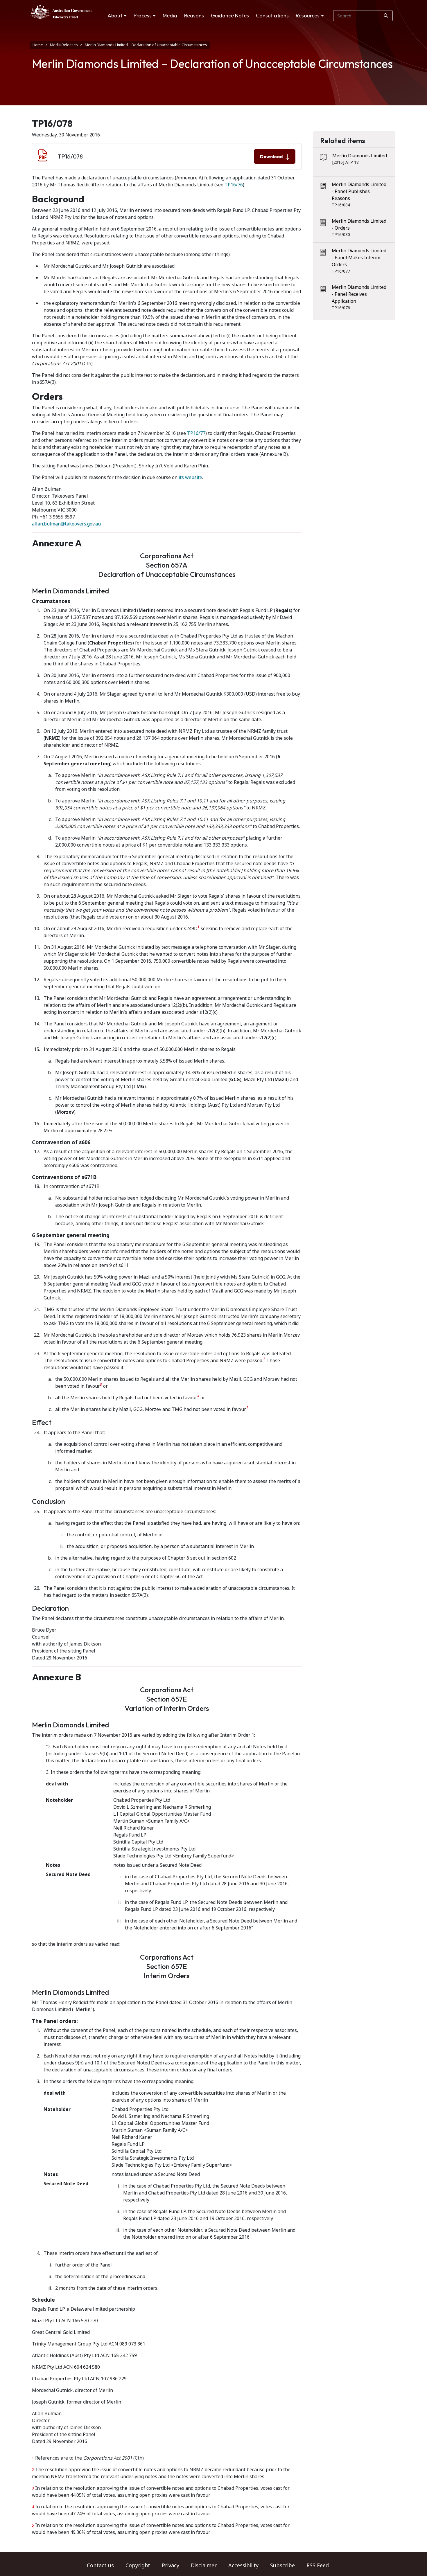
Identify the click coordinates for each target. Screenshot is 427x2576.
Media (170, 16)
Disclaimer (204, 2566)
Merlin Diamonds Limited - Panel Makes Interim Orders (359, 258)
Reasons (194, 16)
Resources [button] (308, 16)
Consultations (272, 16)
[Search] (386, 16)
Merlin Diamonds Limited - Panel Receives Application (359, 294)
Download (271, 156)
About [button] (115, 16)
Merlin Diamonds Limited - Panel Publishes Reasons (359, 191)
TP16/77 (196, 433)
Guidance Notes (230, 16)
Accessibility (243, 2566)
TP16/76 (234, 185)
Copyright (138, 2566)
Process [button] (143, 16)
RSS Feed (318, 2566)
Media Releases (64, 45)
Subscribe (282, 2566)
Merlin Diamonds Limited (360, 156)
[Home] (61, 12)
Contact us (100, 2566)
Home (38, 45)
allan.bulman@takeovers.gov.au (66, 524)
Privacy (171, 2566)
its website (190, 477)
